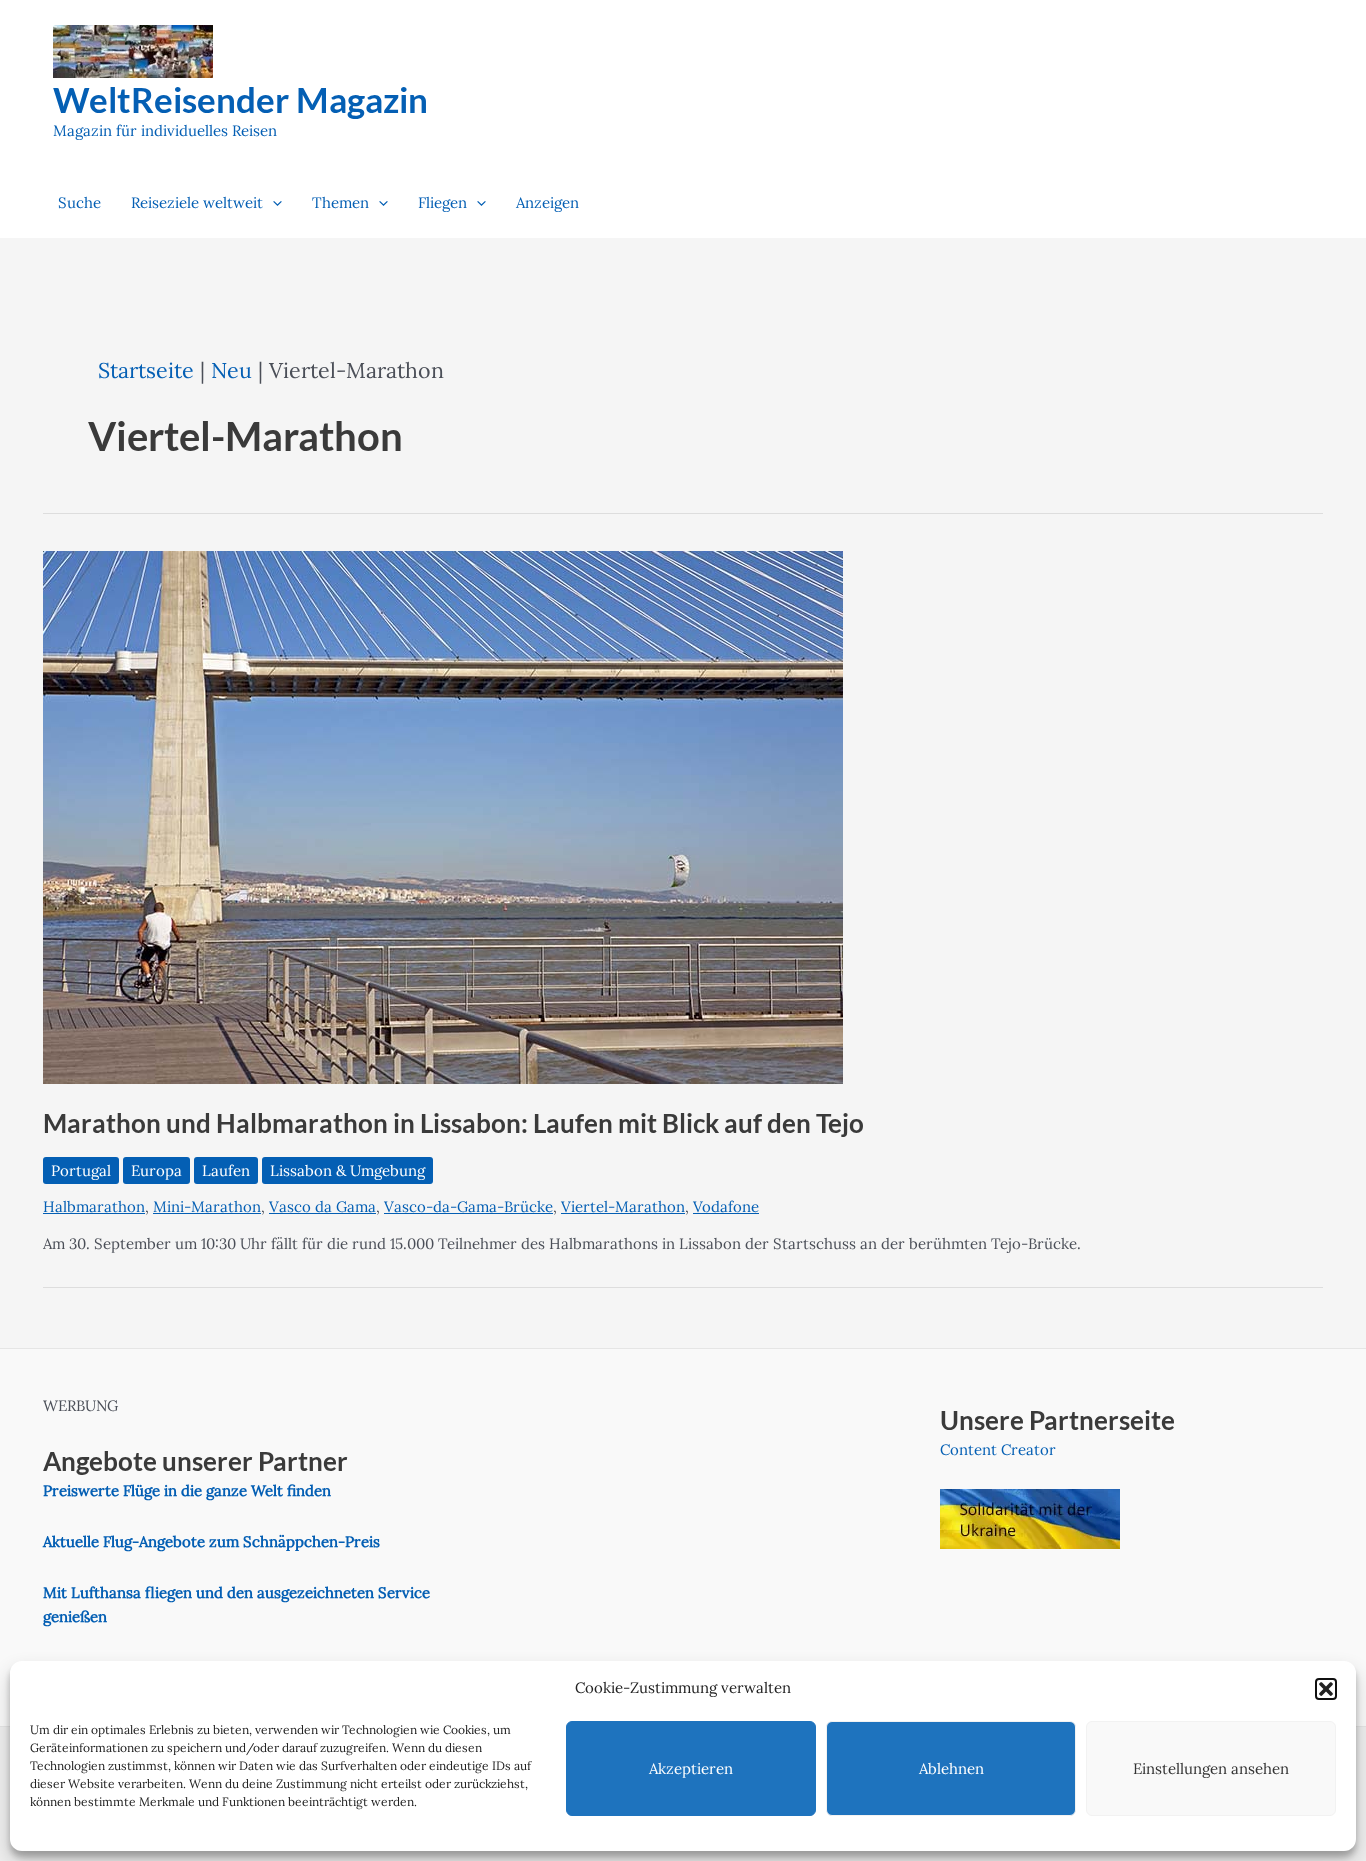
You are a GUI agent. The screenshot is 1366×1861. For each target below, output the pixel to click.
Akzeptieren (691, 1768)
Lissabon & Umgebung (347, 1170)
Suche (79, 202)
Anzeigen (547, 202)
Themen (340, 202)
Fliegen (442, 202)
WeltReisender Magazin (240, 99)
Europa (156, 1170)
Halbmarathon (94, 1206)
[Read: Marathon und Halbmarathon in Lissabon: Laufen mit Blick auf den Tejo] (443, 816)
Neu (231, 370)
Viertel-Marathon (623, 1206)
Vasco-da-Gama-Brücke (468, 1206)
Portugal (81, 1170)
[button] (1326, 1689)
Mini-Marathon (207, 1206)
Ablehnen (951, 1768)
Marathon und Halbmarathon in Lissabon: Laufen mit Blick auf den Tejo (453, 1123)
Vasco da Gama (322, 1206)
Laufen (226, 1170)
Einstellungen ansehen (1211, 1768)
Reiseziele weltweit (197, 202)
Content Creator (998, 1449)
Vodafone (726, 1206)
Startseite (146, 370)
